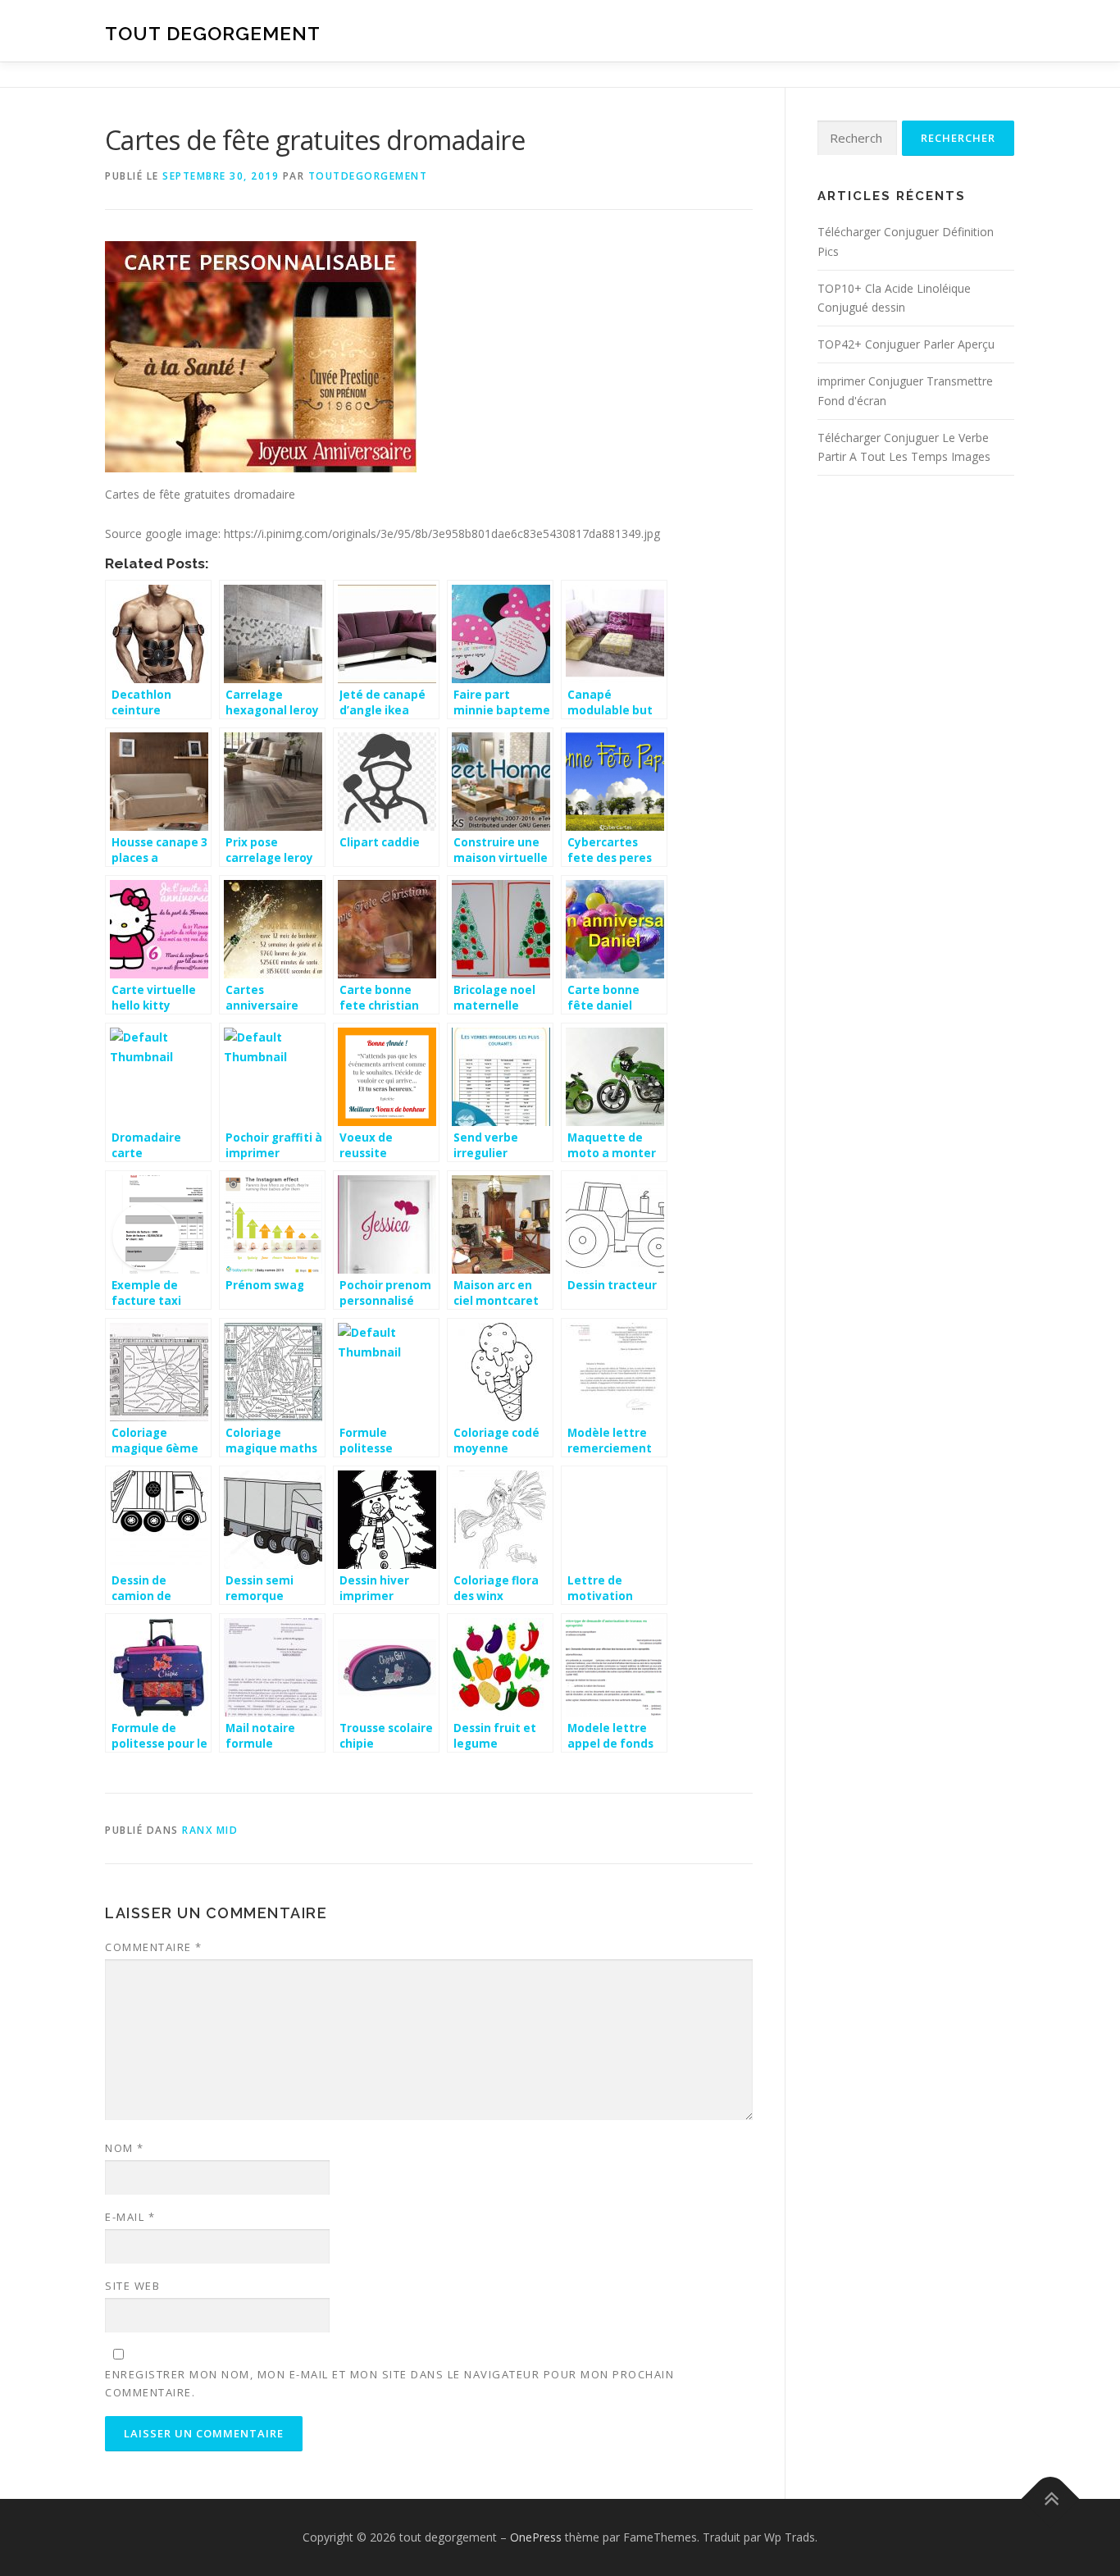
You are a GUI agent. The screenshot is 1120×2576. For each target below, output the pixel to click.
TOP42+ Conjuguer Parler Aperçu (906, 344)
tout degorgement (213, 33)
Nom (125, 2148)
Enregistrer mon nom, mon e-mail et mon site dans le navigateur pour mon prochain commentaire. (389, 2383)
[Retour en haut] (1051, 2499)
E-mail (130, 2217)
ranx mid (210, 1830)
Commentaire (154, 1947)
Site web (132, 2286)
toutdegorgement (368, 176)
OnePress (536, 2537)
